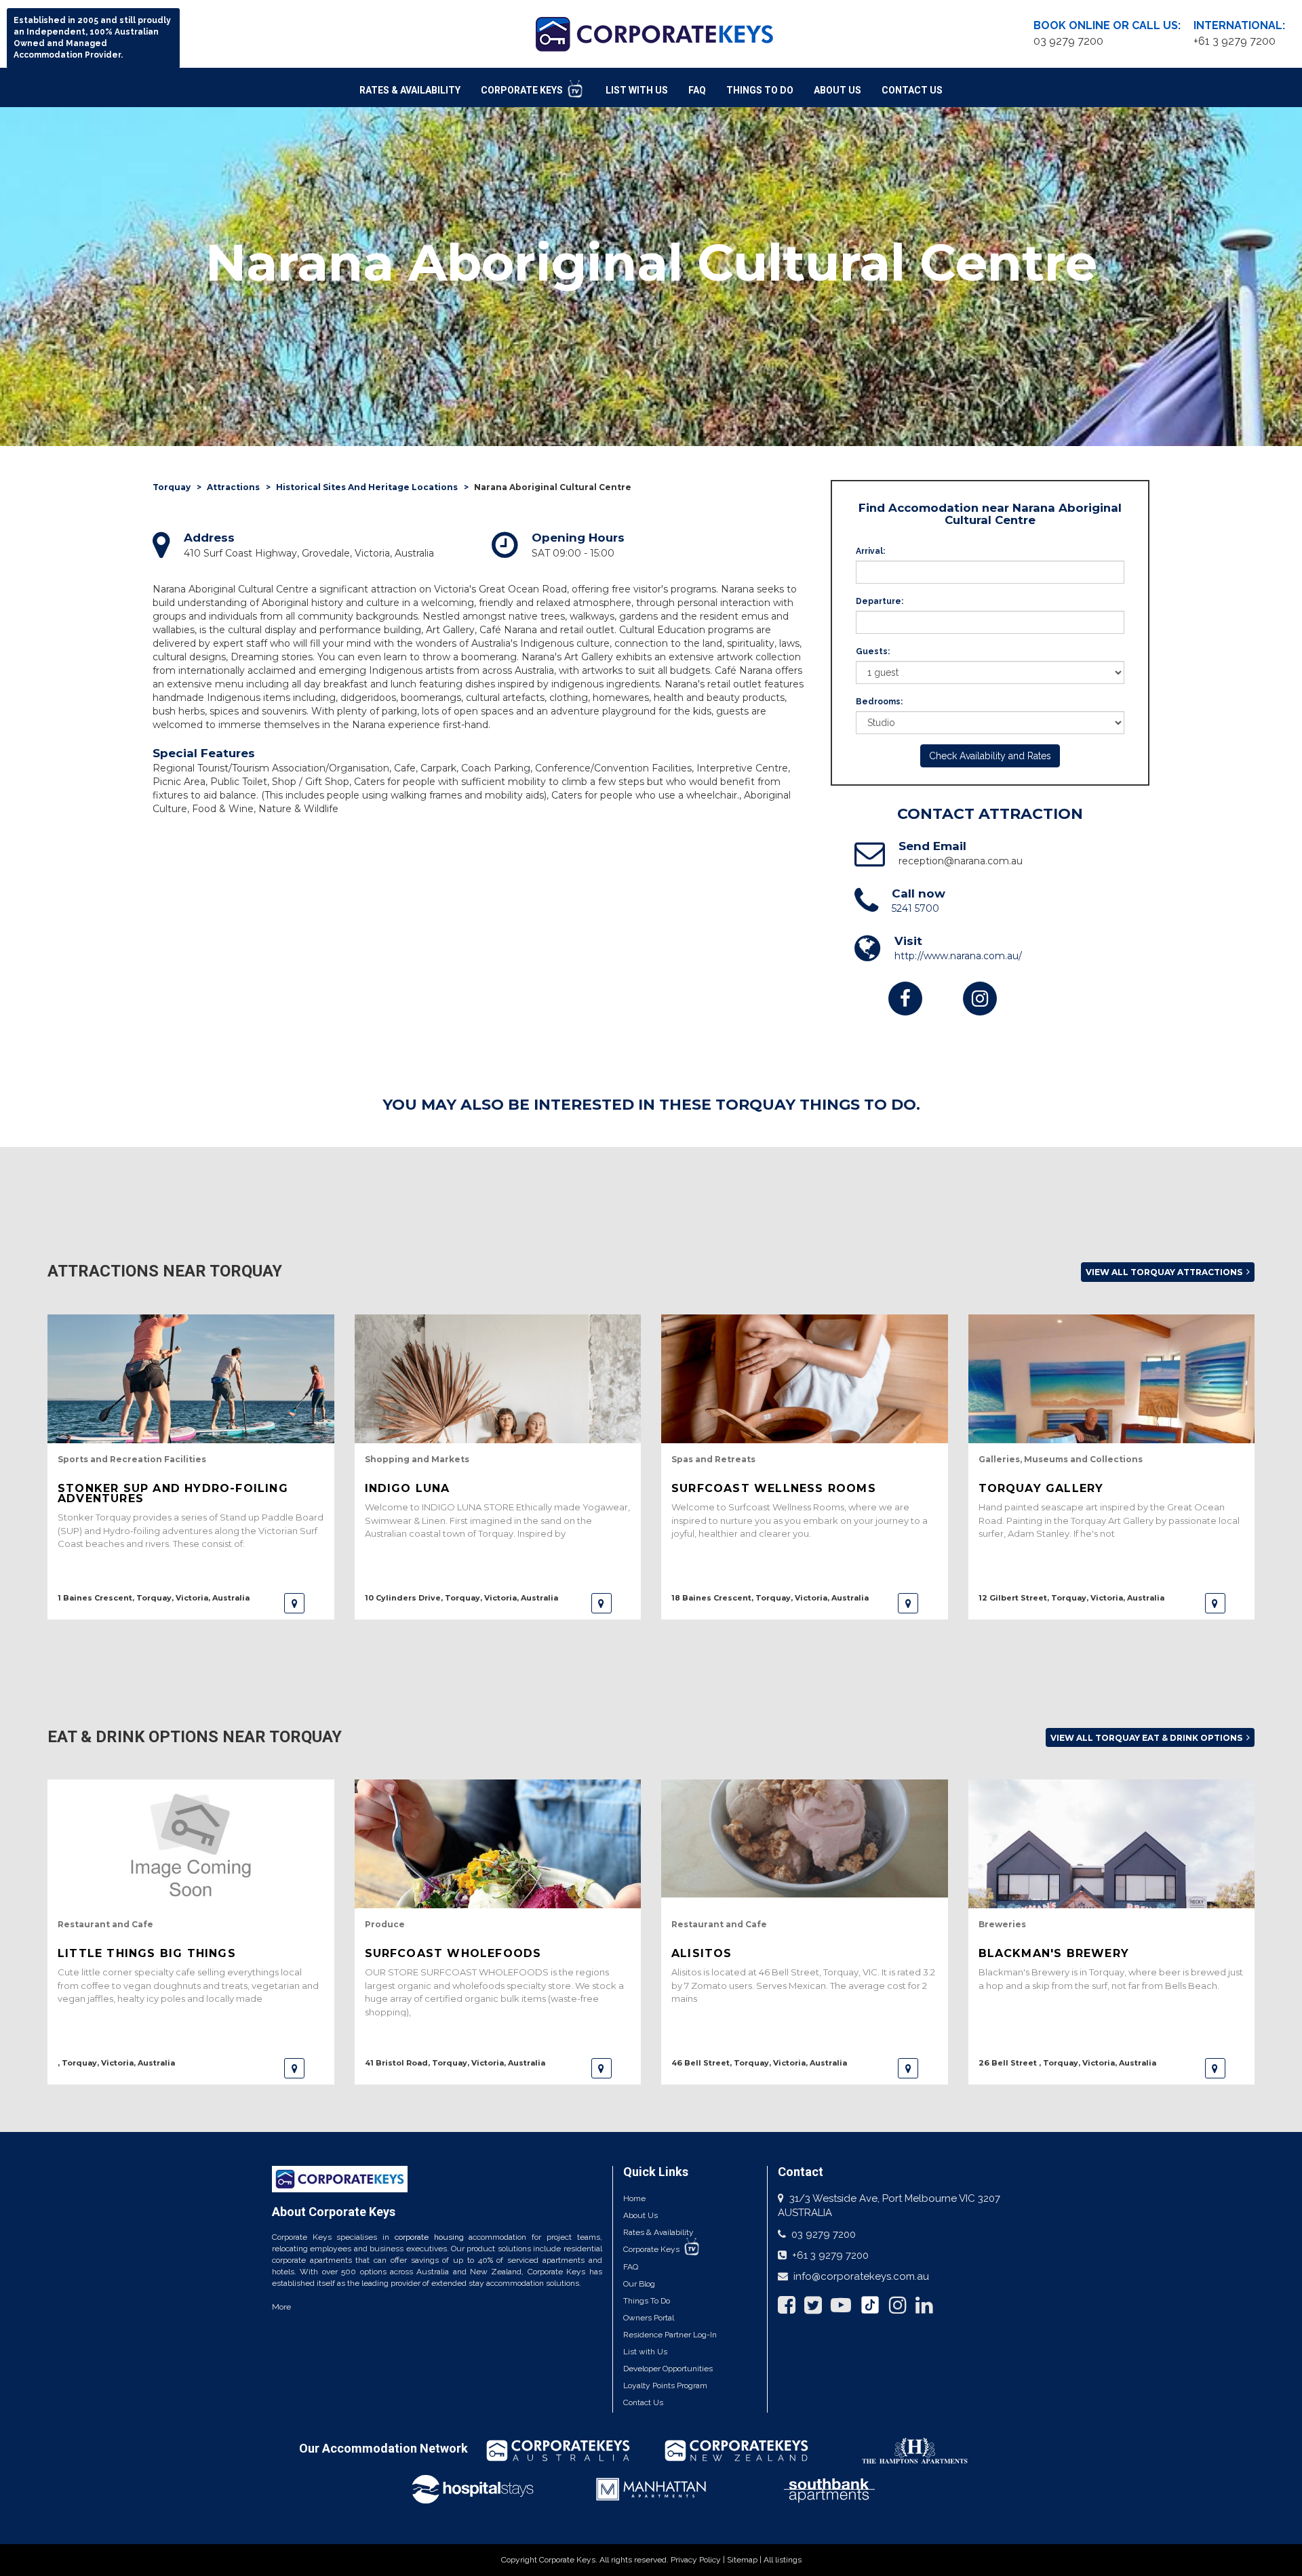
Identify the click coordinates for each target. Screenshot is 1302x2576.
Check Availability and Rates (990, 756)
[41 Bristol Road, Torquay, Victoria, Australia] (601, 2068)
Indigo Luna (408, 1488)
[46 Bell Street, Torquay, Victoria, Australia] (908, 2068)
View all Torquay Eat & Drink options (1147, 1738)
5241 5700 (915, 908)
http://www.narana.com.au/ (958, 956)
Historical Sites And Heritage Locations (367, 487)
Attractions (233, 487)
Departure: (880, 601)
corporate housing (429, 2237)
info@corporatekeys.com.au (861, 2276)
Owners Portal (649, 2318)
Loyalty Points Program (665, 2386)
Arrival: (870, 551)
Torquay (172, 487)
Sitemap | (745, 2560)
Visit (908, 941)
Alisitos (702, 1953)
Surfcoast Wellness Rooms (774, 1488)
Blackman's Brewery (1054, 1953)
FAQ (697, 90)
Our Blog (639, 2284)
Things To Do (760, 90)
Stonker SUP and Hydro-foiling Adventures (173, 1493)
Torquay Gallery (1041, 1488)
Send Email (932, 846)
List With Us (637, 90)
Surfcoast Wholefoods (453, 1953)
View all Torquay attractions (1165, 1272)
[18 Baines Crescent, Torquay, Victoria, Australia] (908, 1603)
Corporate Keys (523, 90)
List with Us (645, 2352)
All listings (783, 2560)
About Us (837, 90)
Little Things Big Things (147, 1953)
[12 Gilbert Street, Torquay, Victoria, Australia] (1215, 1603)
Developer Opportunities (668, 2369)
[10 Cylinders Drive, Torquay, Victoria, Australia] (601, 1603)
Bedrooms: (879, 702)
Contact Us (912, 90)
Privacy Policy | (699, 2560)
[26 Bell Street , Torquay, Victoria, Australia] (1215, 2068)
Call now (919, 893)
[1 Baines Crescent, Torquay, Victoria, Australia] (294, 1603)
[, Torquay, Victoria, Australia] (294, 2068)
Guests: (873, 651)
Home (634, 2198)
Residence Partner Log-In (670, 2335)
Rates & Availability (410, 90)
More (281, 2307)
